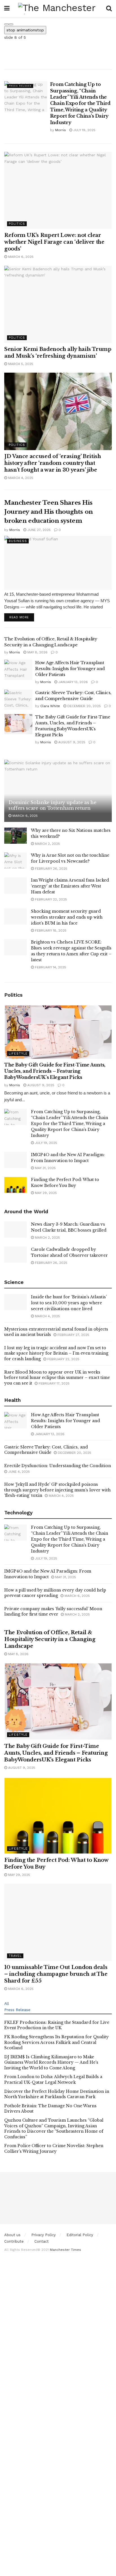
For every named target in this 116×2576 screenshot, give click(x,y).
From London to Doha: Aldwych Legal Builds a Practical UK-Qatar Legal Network (53, 2080)
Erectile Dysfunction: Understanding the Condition (58, 1466)
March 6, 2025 (20, 257)
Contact (42, 2241)
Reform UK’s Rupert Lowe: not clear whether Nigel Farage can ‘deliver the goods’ (54, 242)
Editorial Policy (80, 2235)
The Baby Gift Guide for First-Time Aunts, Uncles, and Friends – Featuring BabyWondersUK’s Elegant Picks (55, 1071)
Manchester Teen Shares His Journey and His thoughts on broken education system (49, 512)
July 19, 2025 (84, 130)
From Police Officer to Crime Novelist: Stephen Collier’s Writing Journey (54, 2149)
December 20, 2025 (83, 706)
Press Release (20, 86)
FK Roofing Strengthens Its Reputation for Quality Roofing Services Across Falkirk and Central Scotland (56, 2042)
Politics (17, 224)
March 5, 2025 (20, 364)
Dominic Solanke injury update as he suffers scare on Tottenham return (53, 805)
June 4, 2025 (18, 1472)
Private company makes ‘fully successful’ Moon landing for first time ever (53, 1612)
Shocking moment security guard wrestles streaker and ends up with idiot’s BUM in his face (67, 917)
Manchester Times (65, 2250)
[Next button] (11, 24)
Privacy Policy (43, 2235)
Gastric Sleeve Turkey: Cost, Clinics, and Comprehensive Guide (46, 1450)
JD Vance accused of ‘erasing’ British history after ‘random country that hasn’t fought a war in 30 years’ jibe (53, 463)
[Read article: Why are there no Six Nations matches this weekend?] (15, 836)
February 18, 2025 (50, 930)
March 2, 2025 (47, 844)
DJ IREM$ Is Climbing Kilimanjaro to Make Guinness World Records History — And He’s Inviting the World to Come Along (51, 2062)
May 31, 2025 (45, 1168)
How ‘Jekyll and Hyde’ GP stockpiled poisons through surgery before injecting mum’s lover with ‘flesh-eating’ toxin (57, 1490)
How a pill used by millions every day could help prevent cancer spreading (55, 1593)
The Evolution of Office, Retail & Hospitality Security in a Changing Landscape (50, 1639)
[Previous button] (6, 24)
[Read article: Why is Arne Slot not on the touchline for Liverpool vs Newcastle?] (15, 861)
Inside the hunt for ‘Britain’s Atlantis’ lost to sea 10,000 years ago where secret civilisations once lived (69, 1303)
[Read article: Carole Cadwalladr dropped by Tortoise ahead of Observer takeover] (15, 1255)
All (7, 2003)
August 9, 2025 (71, 742)
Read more (22, 617)
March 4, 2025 (20, 478)
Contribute (14, 2241)
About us (12, 2235)
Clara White (50, 706)
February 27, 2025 (73, 1335)
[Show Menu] (7, 8)
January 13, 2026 (72, 682)
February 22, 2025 (50, 899)
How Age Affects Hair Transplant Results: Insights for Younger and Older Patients (70, 669)
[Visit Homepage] (58, 8)
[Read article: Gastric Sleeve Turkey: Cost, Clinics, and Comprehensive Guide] (18, 700)
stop (25, 30)
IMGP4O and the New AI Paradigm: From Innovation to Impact (48, 1574)
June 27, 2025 (38, 530)
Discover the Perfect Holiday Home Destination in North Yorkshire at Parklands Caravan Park (57, 2094)
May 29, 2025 (45, 1193)
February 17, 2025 (53, 1383)
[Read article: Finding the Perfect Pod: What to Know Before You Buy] (15, 1185)
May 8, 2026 (37, 652)
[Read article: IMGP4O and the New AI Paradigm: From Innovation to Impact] (15, 1160)
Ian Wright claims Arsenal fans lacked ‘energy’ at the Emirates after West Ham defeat (70, 886)
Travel (15, 1956)
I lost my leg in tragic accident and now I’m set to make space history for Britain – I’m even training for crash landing (56, 1353)
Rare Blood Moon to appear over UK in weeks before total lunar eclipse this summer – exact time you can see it (57, 1378)
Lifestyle (18, 1054)
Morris (61, 130)
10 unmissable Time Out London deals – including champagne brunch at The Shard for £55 (56, 1974)
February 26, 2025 (51, 869)
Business (18, 541)
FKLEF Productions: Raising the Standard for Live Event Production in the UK (57, 2025)
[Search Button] (109, 8)
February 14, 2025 (50, 967)
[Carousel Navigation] (58, 23)
